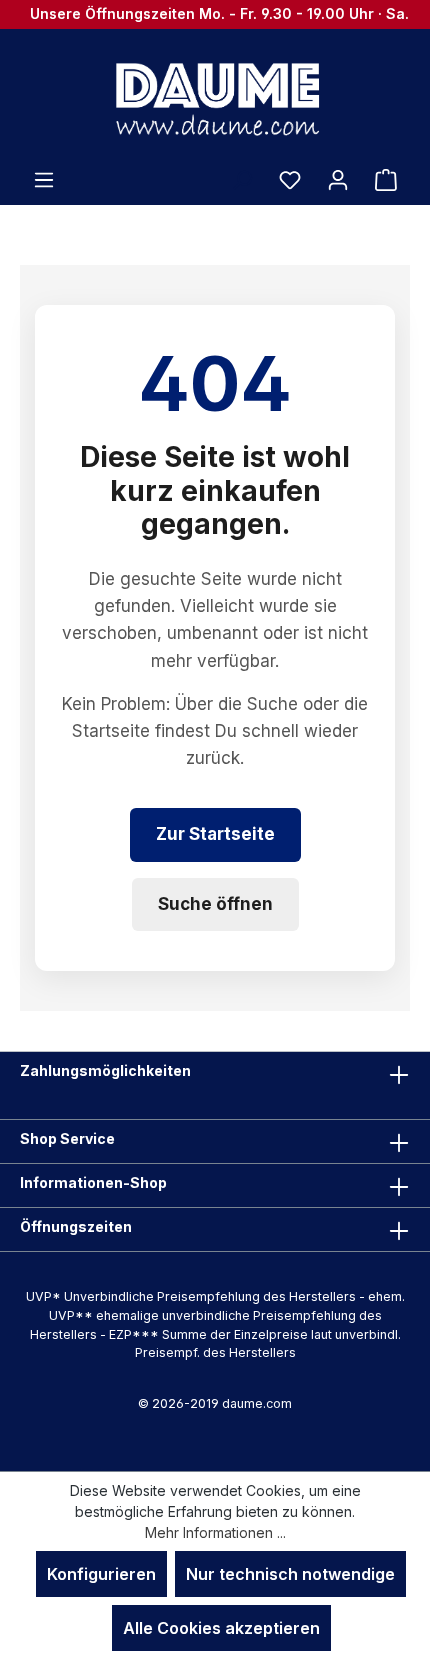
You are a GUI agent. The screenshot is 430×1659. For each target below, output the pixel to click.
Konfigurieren (101, 1574)
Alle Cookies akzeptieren (221, 1628)
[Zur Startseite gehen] (215, 98)
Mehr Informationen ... (215, 1532)
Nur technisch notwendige (290, 1574)
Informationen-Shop (93, 1182)
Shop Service (67, 1138)
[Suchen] (242, 179)
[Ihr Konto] (338, 179)
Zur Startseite (215, 834)
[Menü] (44, 179)
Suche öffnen (215, 904)
